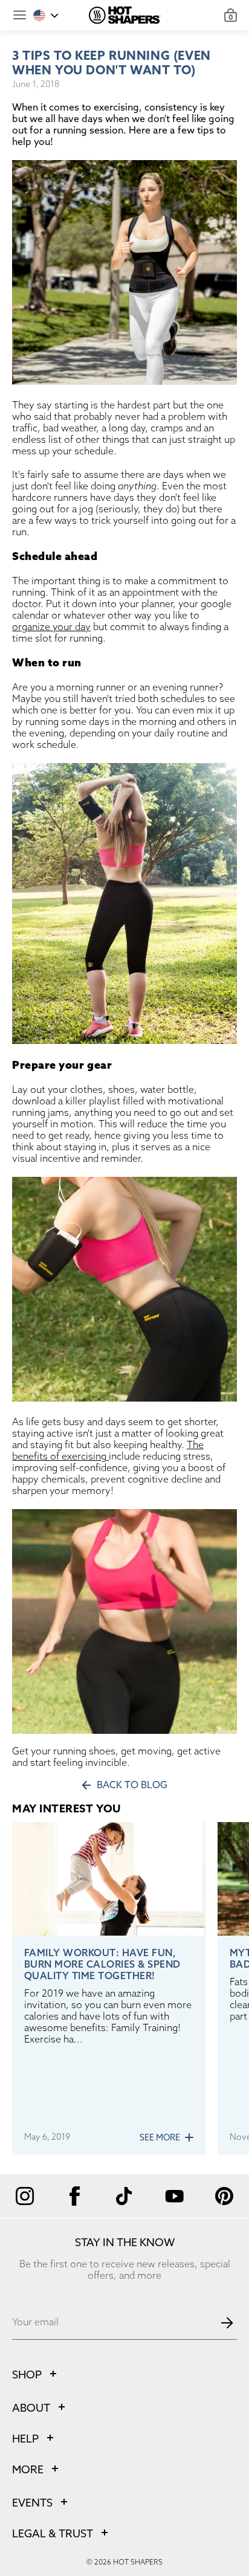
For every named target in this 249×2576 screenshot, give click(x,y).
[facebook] (74, 2196)
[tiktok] (124, 2196)
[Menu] (20, 15)
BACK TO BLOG (132, 1786)
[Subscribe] (227, 2323)
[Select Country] (46, 15)
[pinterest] (224, 2196)
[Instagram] (25, 2196)
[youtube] (174, 2196)
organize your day (51, 627)
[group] (109, 1988)
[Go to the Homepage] (125, 15)
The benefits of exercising (108, 1451)
